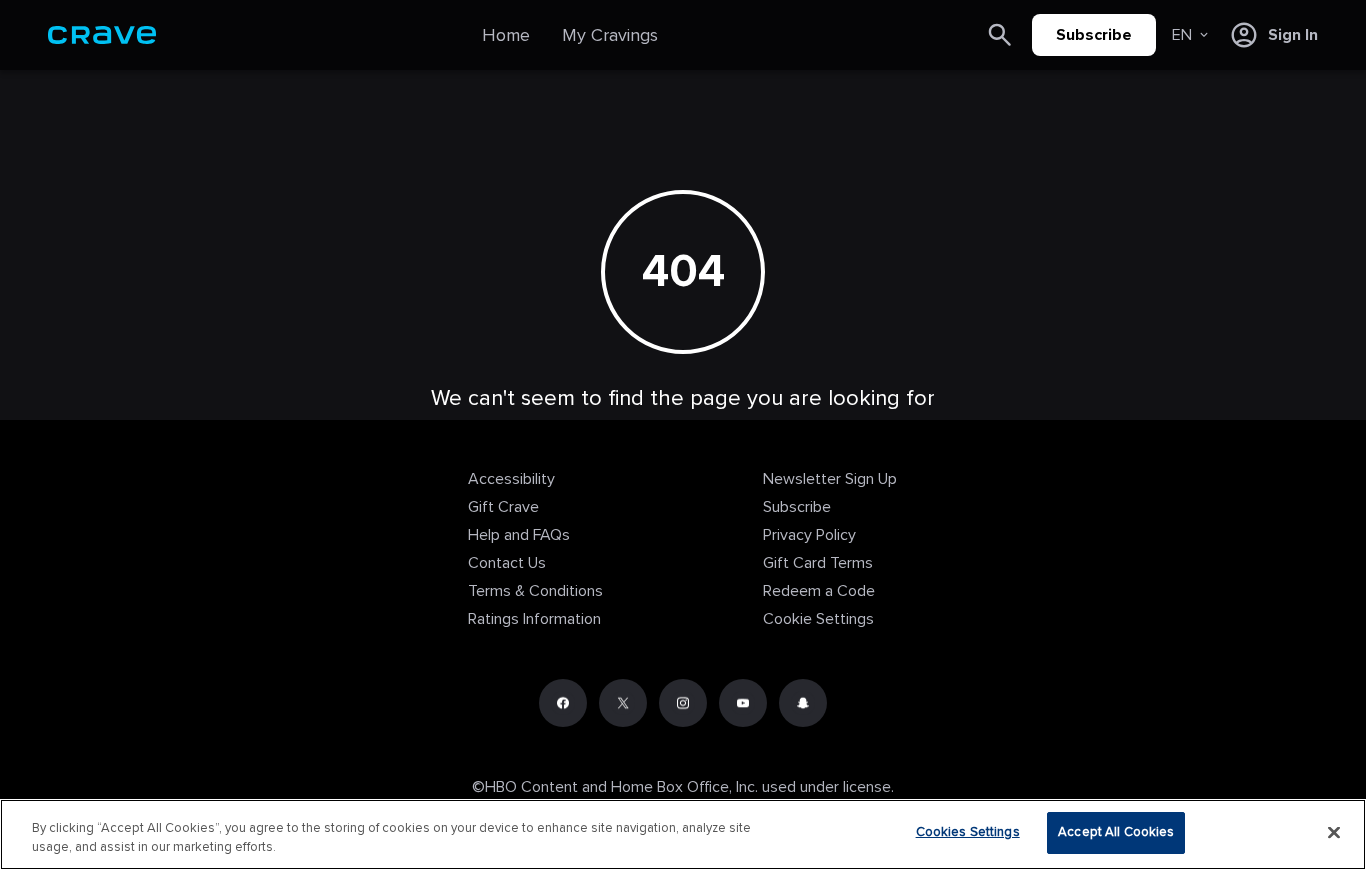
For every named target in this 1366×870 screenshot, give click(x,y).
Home (506, 35)
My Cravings (610, 35)
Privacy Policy (809, 535)
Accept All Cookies (1116, 832)
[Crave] (102, 35)
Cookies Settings (968, 832)
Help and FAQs (519, 535)
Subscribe (1094, 35)
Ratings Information (534, 619)
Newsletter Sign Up (830, 479)
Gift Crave (503, 507)
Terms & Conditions (535, 591)
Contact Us (507, 563)
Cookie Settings (818, 619)
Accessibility (511, 479)
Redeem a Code (819, 591)
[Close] (1334, 832)
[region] (683, 834)
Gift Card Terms (818, 563)
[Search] (1000, 35)
